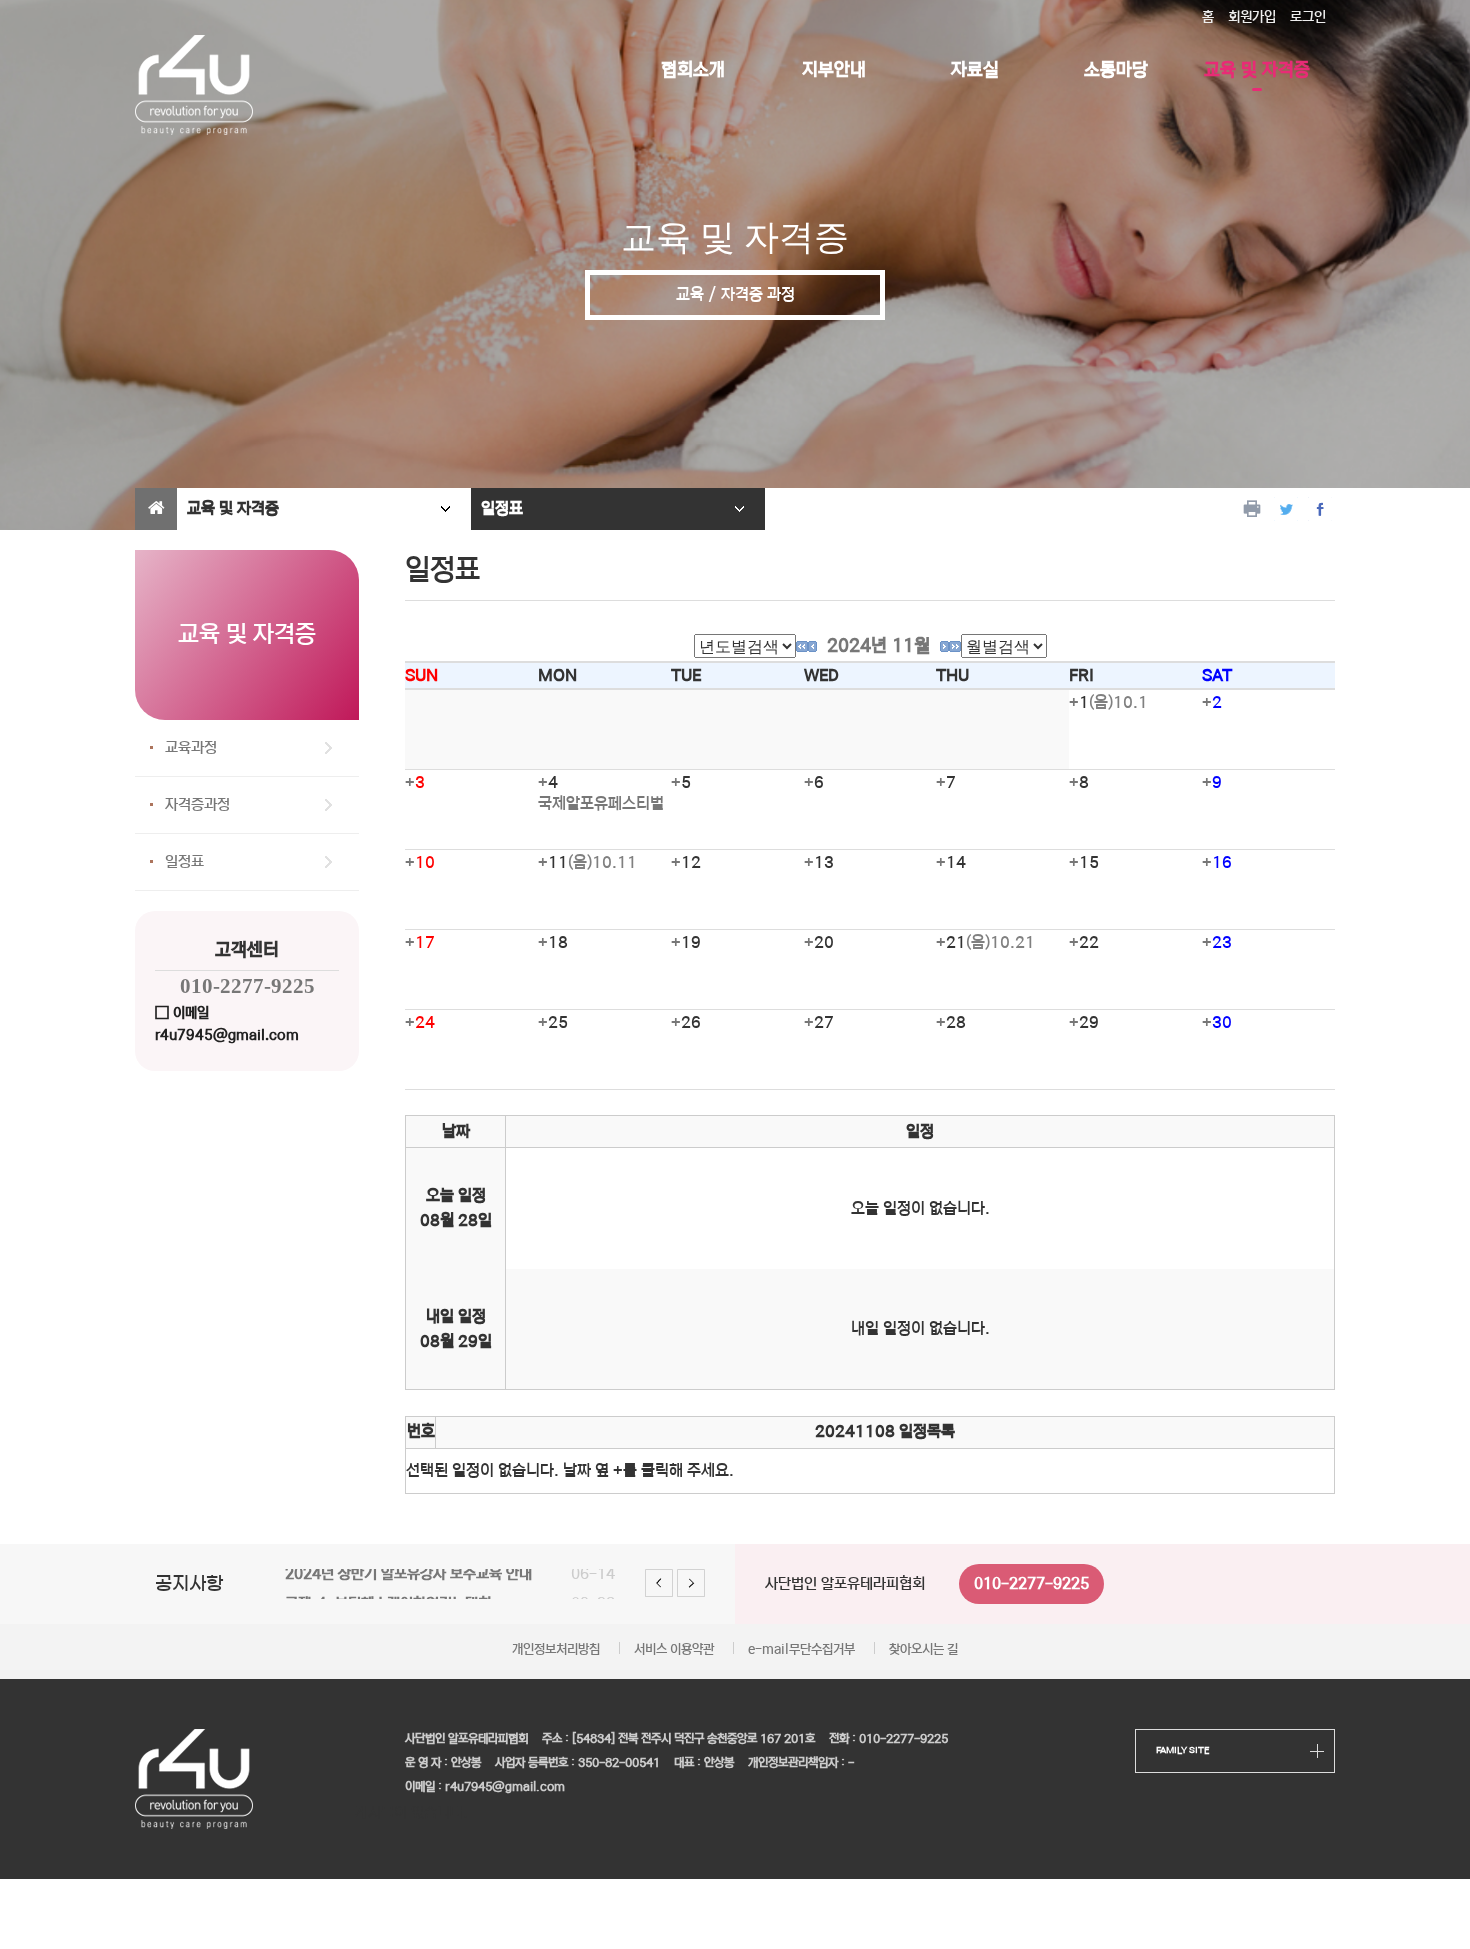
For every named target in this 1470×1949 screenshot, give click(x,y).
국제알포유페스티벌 (601, 803)
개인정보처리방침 (556, 1649)
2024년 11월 (878, 646)
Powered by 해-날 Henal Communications (888, 1813)
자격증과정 (197, 804)
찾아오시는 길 (923, 1649)
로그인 (1308, 17)
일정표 (184, 861)
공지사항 (189, 1584)
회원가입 (1252, 17)
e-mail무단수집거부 (801, 1649)
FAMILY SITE (1182, 1750)
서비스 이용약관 (674, 1649)
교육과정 (191, 747)
